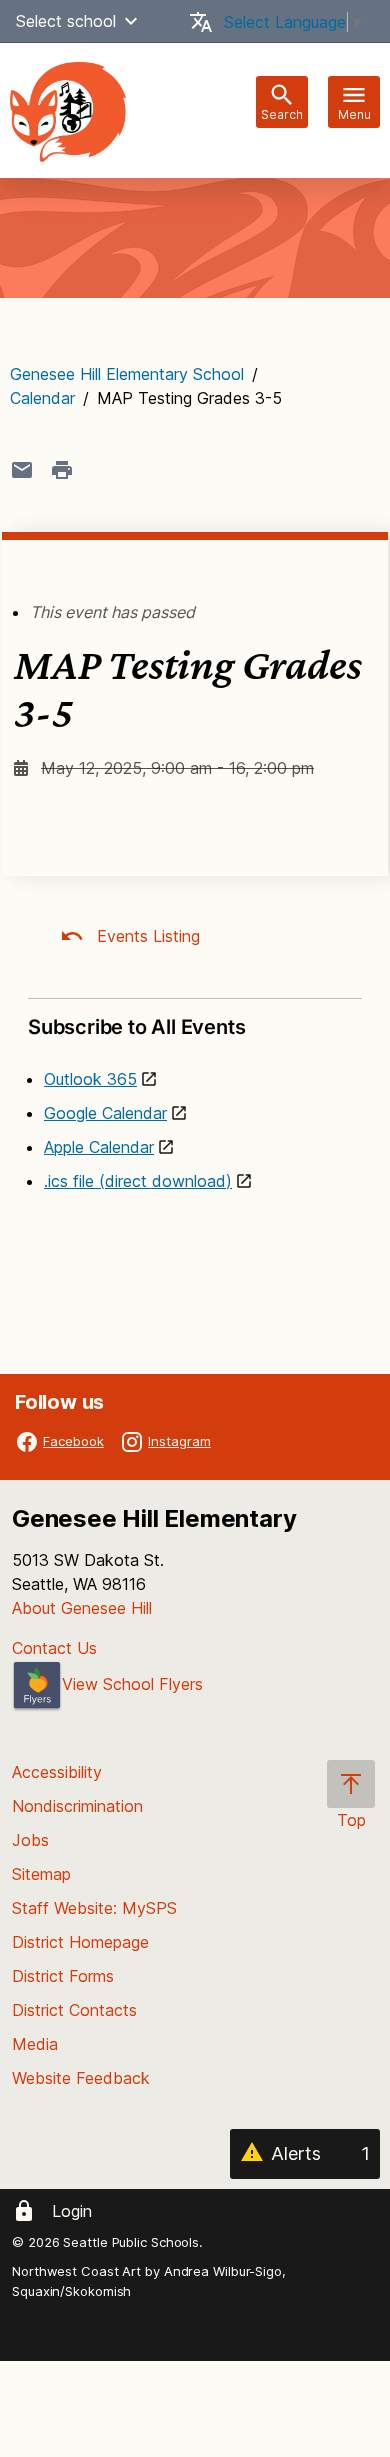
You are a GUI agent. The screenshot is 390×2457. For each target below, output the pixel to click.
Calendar (42, 398)
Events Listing (146, 936)
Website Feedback (81, 2078)
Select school (66, 21)
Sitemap (41, 1874)
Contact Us (54, 1648)
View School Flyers (132, 1684)
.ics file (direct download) (138, 1181)
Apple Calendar (99, 1147)
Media (35, 2044)
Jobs (30, 1840)
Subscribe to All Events (136, 1027)
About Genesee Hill (82, 1608)
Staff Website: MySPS (94, 1908)
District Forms (63, 1976)
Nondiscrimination (77, 1806)
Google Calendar (105, 1113)
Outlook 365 (90, 1079)
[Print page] (62, 470)
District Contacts (74, 2010)
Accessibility (57, 1772)
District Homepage (80, 1942)
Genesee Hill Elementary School (127, 374)
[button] (131, 21)
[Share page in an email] (22, 470)
